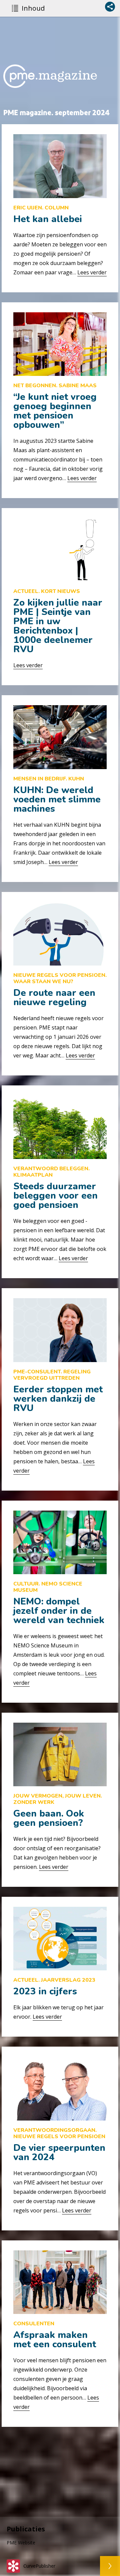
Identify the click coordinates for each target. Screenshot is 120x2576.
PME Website (21, 2543)
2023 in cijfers (45, 1991)
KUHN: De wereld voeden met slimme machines (57, 799)
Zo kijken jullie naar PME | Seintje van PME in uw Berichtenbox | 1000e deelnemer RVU (58, 626)
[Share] (110, 7)
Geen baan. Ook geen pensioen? (49, 1818)
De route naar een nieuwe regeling (54, 998)
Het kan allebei (48, 219)
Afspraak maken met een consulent (55, 2340)
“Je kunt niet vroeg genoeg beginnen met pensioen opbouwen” (55, 411)
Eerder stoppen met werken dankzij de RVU (58, 1399)
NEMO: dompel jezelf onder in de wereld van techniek (59, 1611)
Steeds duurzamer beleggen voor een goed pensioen (55, 1196)
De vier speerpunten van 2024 (59, 2152)
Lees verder (92, 272)
